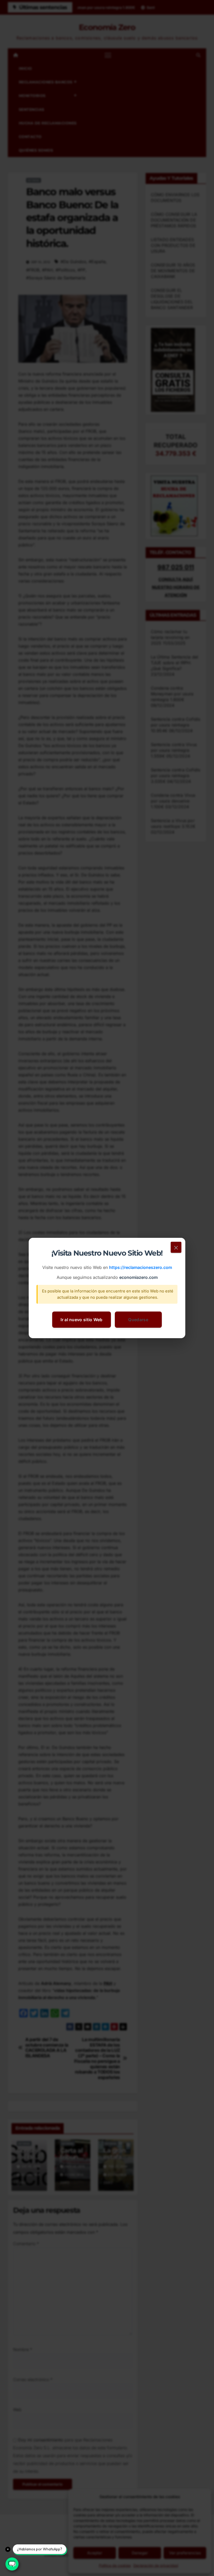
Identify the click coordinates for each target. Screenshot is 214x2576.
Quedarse (138, 1320)
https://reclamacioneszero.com (141, 1268)
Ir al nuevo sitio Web (81, 1320)
